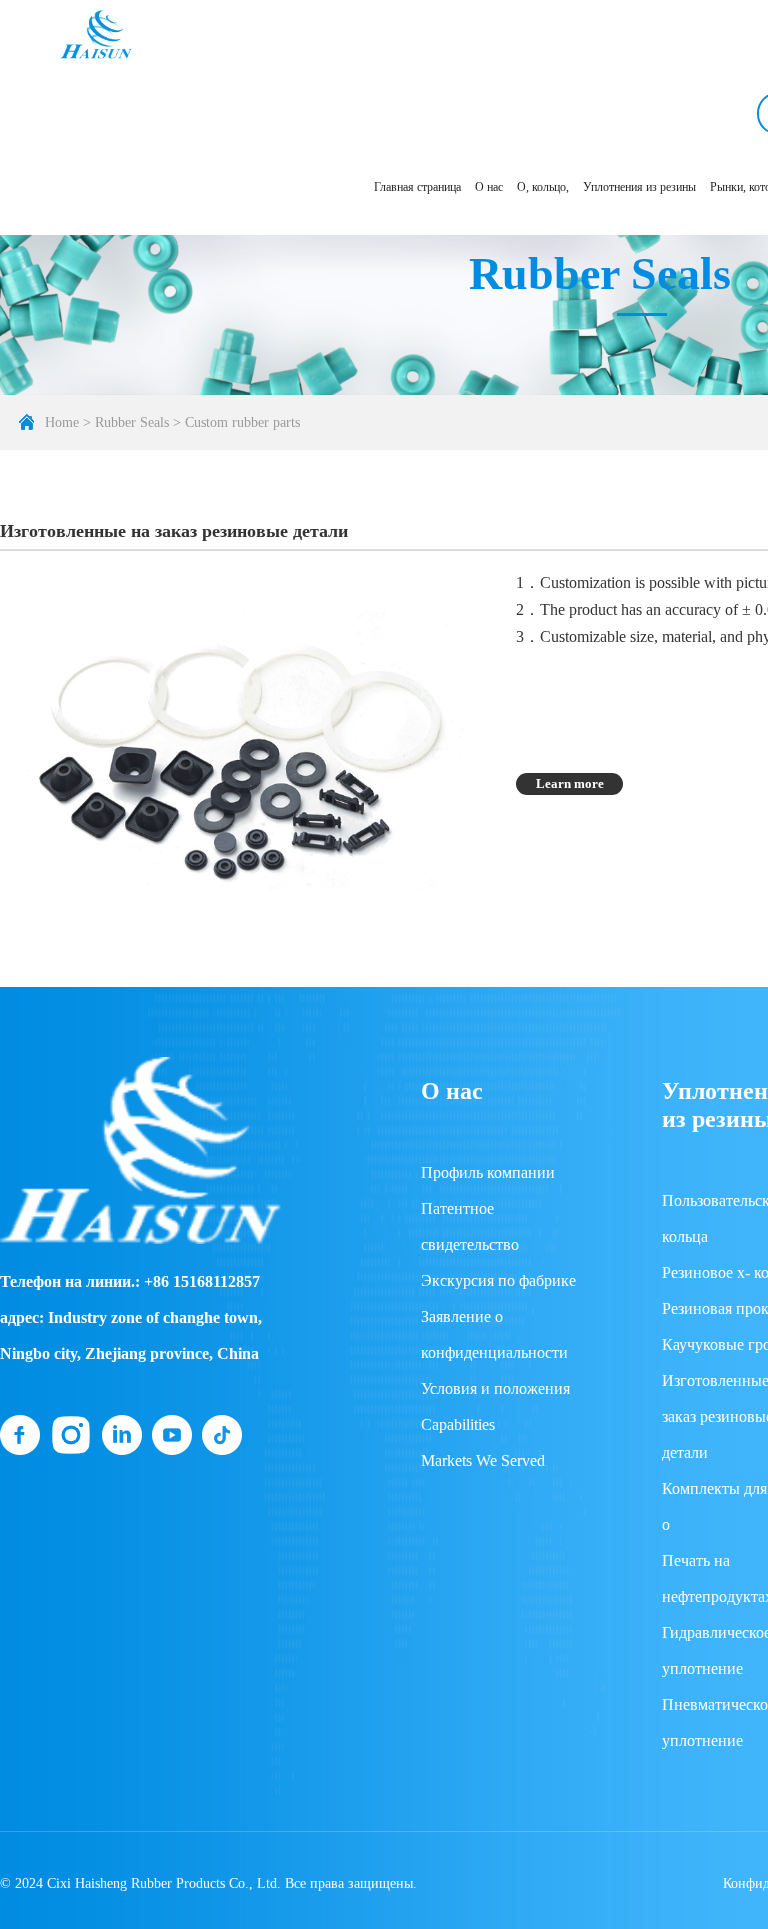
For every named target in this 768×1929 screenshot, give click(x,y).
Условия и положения (495, 1388)
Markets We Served (483, 1460)
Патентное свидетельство (470, 1226)
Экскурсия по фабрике (498, 1280)
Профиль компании (488, 1172)
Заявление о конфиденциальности (494, 1334)
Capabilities (458, 1424)
